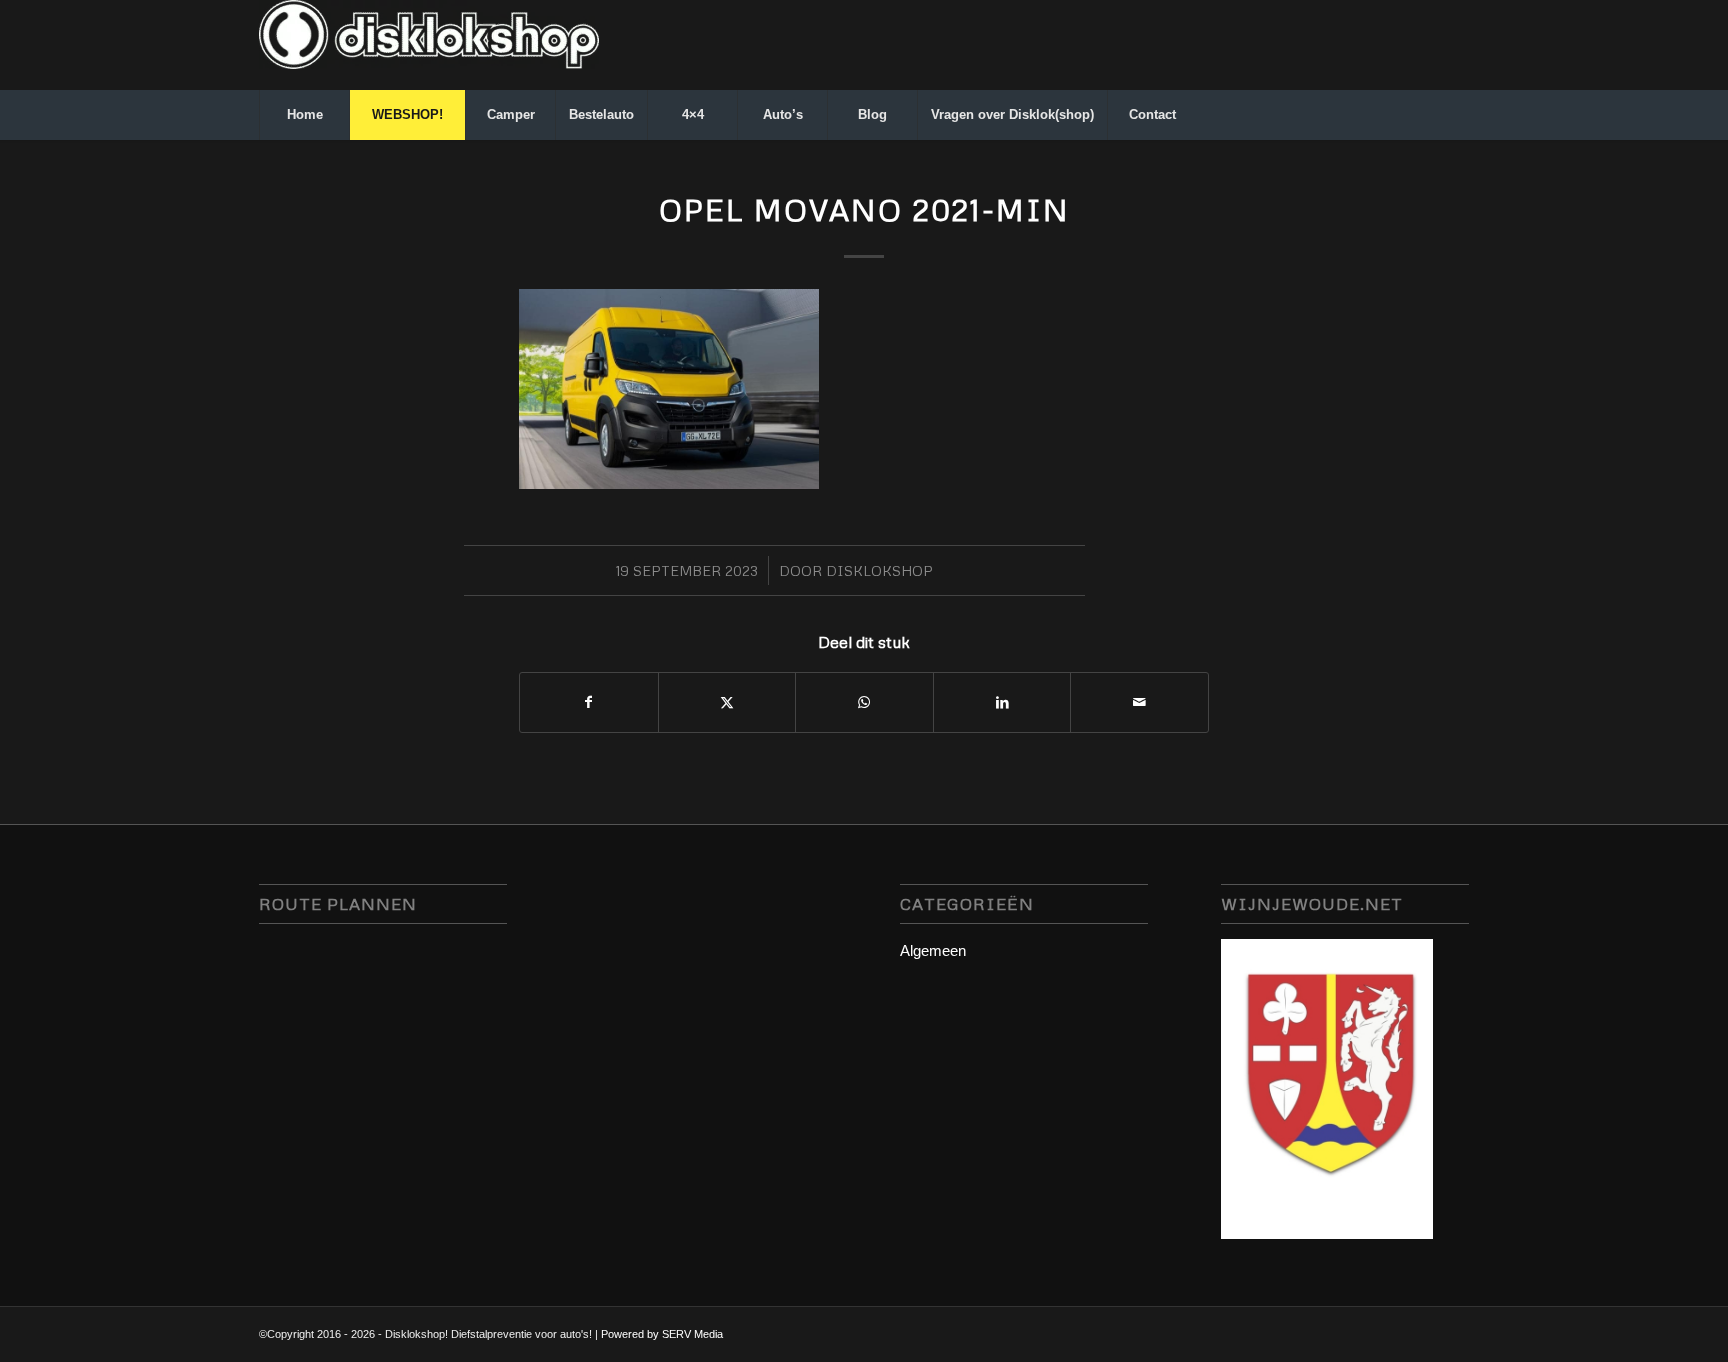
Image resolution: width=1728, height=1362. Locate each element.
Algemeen (933, 950)
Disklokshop (879, 570)
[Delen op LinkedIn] (1002, 702)
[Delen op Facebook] (589, 702)
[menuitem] (304, 115)
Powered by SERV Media (662, 1334)
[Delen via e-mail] (1139, 702)
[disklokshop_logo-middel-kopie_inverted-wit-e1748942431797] (429, 45)
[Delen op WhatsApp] (864, 702)
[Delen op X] (727, 702)
